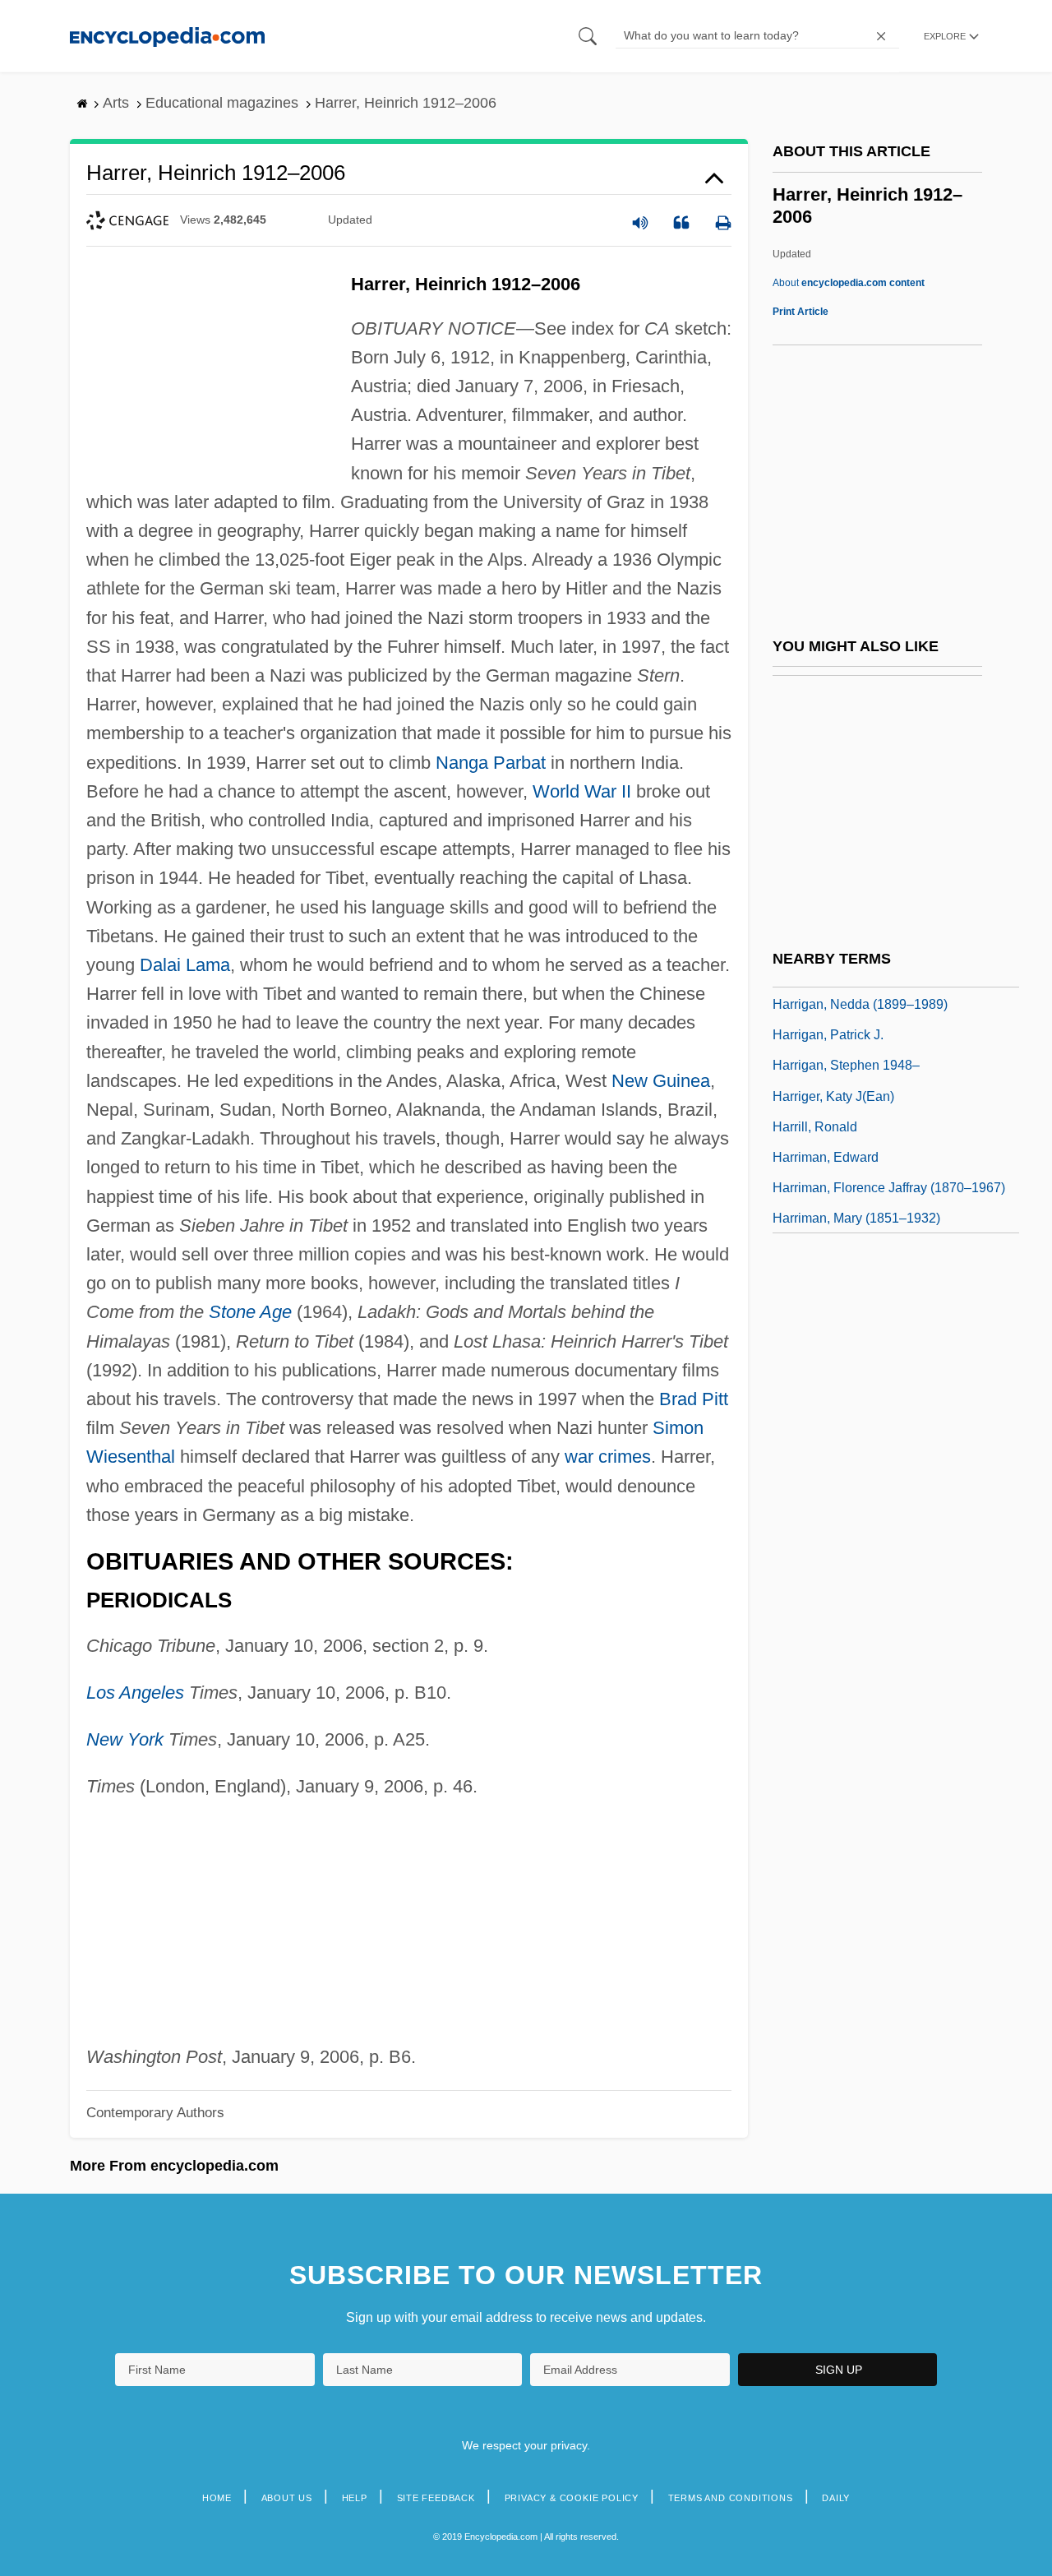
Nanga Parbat (491, 763)
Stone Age (250, 1312)
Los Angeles (135, 1693)
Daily (836, 2498)
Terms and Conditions (731, 2498)
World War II (582, 791)
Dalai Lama (185, 965)
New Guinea (661, 1081)
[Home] (167, 36)
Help (355, 2498)
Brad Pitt (694, 1399)
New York (125, 1739)
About (849, 283)
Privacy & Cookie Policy (572, 2498)
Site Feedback (436, 2498)
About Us (287, 2498)
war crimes (608, 1457)
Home (217, 2498)
